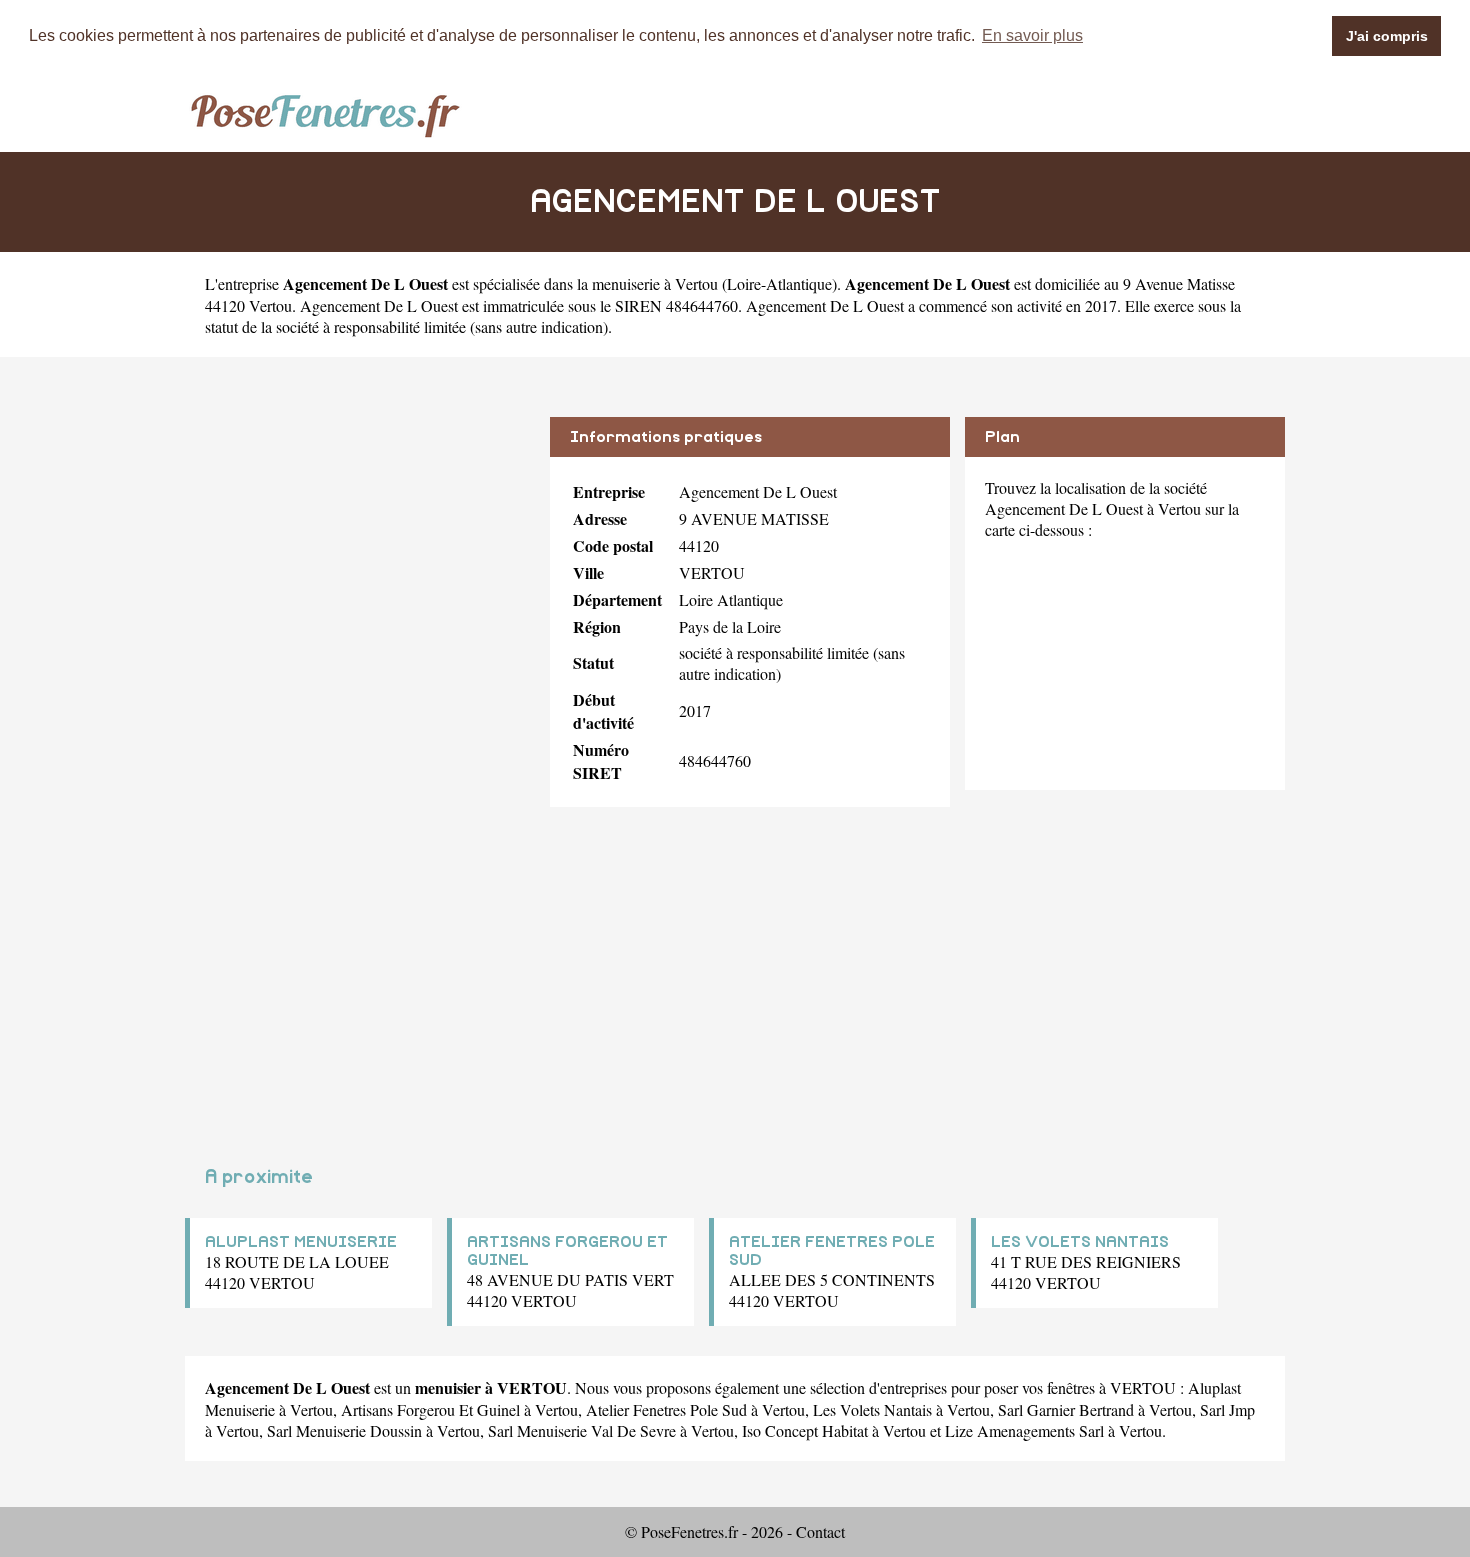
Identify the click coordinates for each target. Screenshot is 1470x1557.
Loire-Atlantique (779, 283)
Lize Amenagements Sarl (1024, 1430)
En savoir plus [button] (1032, 35)
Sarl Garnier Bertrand (1066, 1409)
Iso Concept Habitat (805, 1430)
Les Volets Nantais (872, 1409)
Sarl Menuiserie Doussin (344, 1430)
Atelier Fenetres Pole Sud (666, 1409)
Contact (820, 1531)
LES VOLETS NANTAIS (1080, 1242)
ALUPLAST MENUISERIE (301, 1242)
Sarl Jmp (1227, 1409)
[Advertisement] (360, 557)
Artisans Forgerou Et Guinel (430, 1409)
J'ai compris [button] (1387, 36)
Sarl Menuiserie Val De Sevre (582, 1430)
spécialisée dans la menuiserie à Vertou (595, 283)
